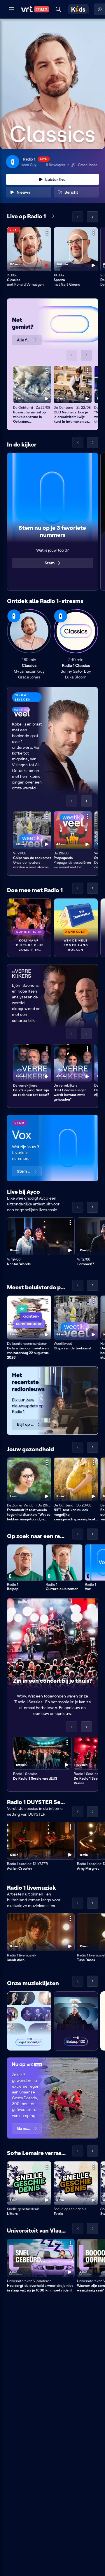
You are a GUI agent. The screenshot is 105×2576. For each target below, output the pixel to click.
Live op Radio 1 (26, 216)
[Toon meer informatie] (47, 232)
